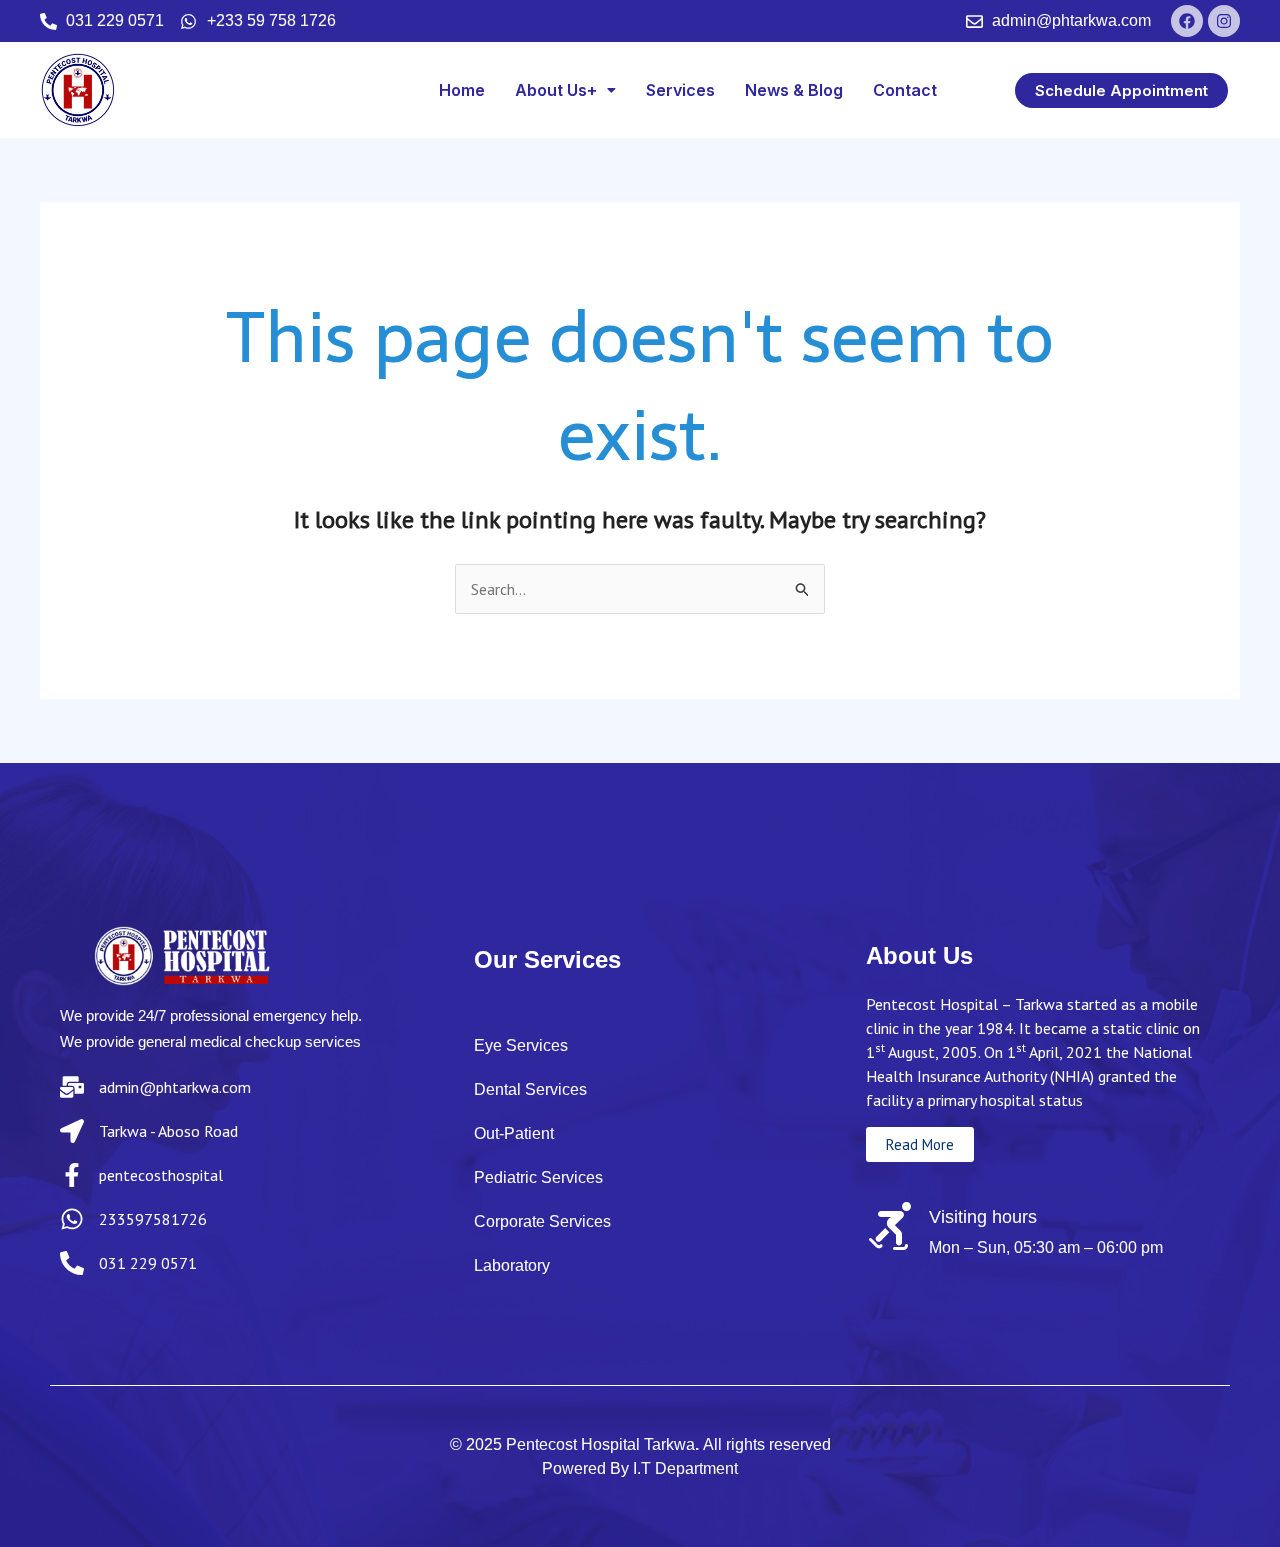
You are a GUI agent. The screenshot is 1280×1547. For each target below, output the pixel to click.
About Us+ (556, 90)
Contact (905, 90)
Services (680, 90)
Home (462, 90)
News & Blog (794, 90)
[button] (565, 90)
